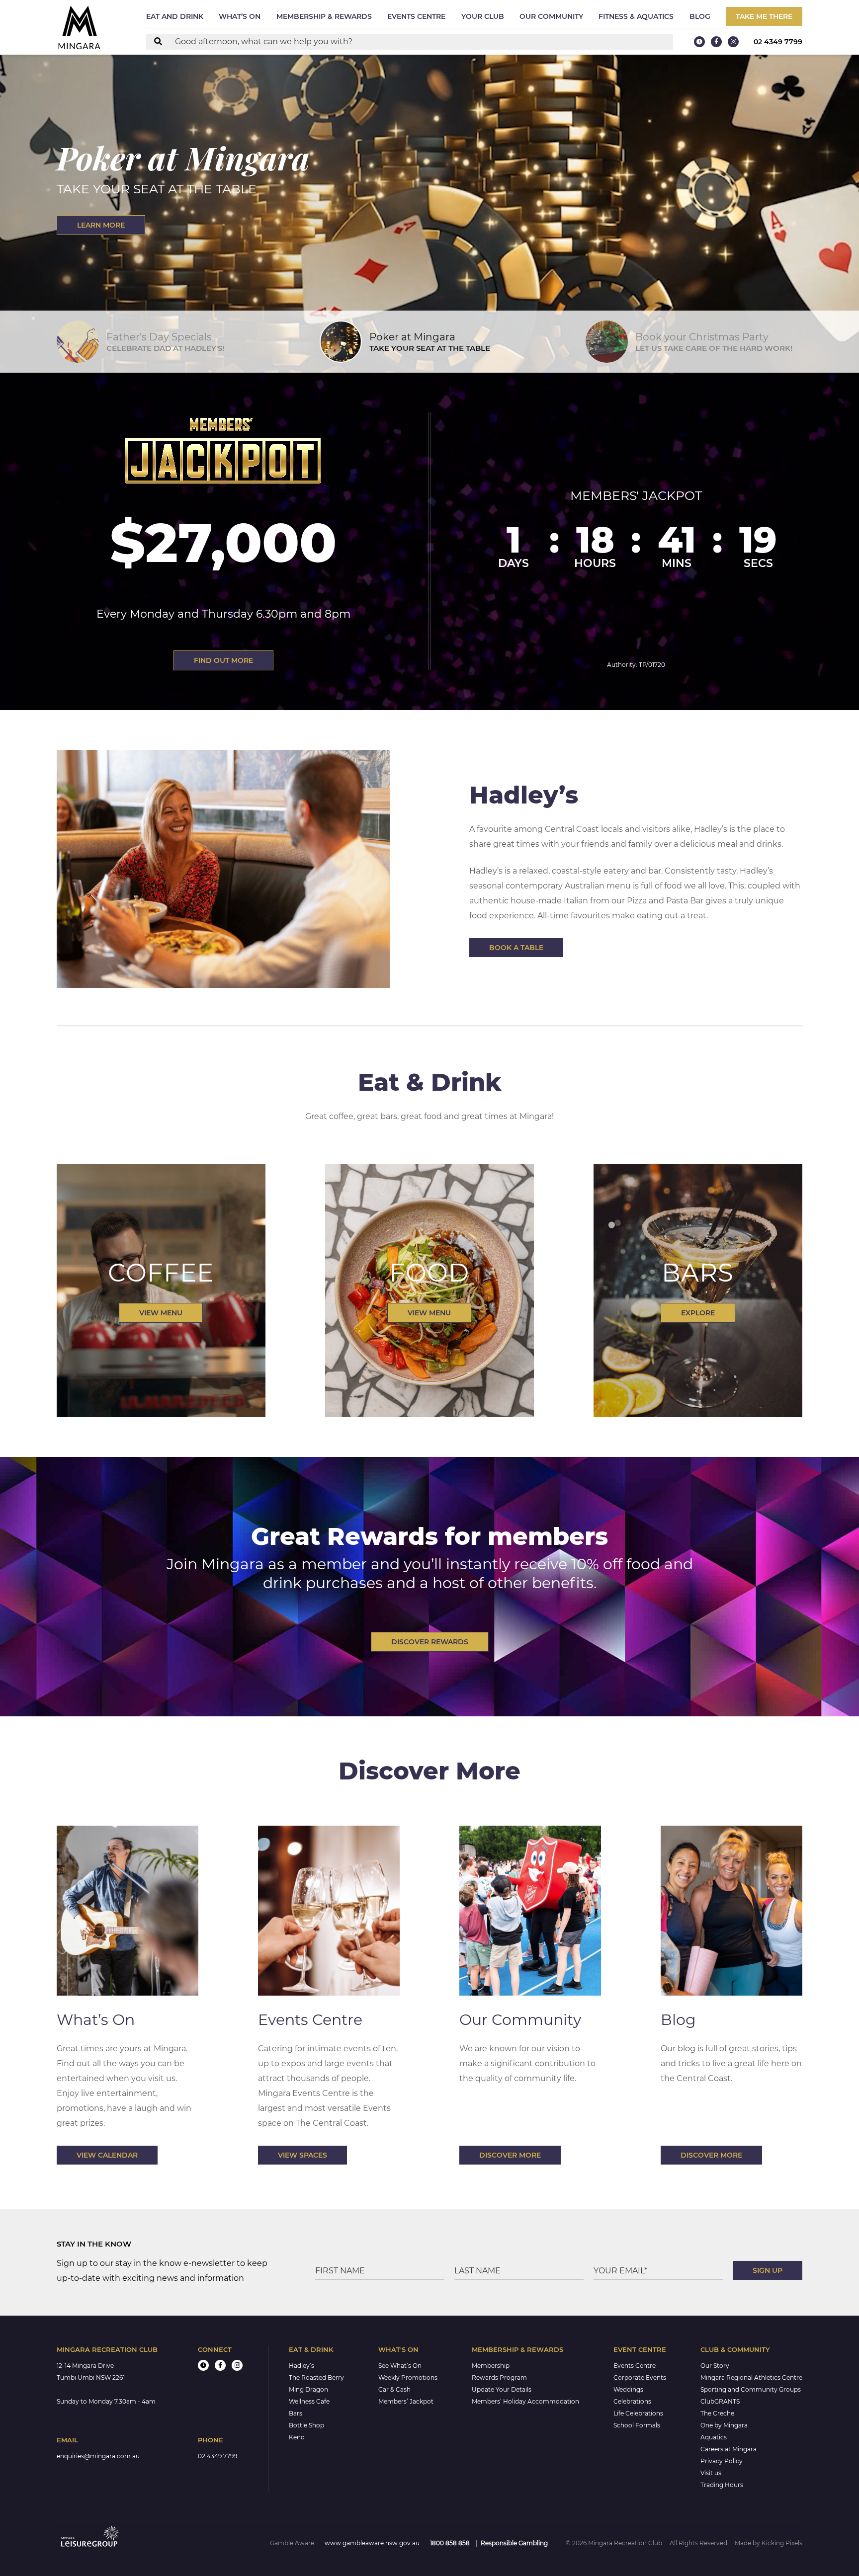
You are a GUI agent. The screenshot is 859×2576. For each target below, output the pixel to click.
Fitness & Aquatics (636, 16)
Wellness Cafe (309, 2401)
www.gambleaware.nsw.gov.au (372, 2543)
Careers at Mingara (729, 2449)
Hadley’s (301, 2366)
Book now (99, 225)
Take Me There (764, 16)
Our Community (551, 16)
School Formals (637, 2425)
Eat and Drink (175, 16)
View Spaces (302, 2155)
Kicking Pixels (782, 2543)
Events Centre (416, 16)
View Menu (161, 1313)
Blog (700, 16)
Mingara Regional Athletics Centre (751, 2377)
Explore (698, 1313)
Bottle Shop (306, 2425)
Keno (297, 2437)
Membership (491, 2366)
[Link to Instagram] (733, 42)
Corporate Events (640, 2377)
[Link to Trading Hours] (699, 42)
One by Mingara (724, 2425)
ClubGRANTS (720, 2401)
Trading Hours (722, 2485)
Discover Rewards (430, 1642)
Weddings (628, 2389)
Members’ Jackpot (406, 2401)
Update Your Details (502, 2389)
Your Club (483, 16)
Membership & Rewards (324, 16)
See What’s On (400, 2366)
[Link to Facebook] (716, 42)
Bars (296, 2413)
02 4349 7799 (778, 42)
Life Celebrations (638, 2413)
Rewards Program (499, 2377)
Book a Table (516, 948)
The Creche (717, 2413)
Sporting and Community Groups (751, 2389)
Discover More (510, 2155)
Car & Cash (394, 2389)
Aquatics (714, 2437)
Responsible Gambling (514, 2543)
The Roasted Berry (316, 2377)
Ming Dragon (308, 2389)
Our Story (715, 2366)
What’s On (240, 16)
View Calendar (107, 2155)
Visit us (711, 2473)
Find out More (223, 660)
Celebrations (632, 2401)
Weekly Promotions (408, 2377)
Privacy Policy (722, 2461)
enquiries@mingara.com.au (98, 2456)
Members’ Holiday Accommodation (525, 2401)
